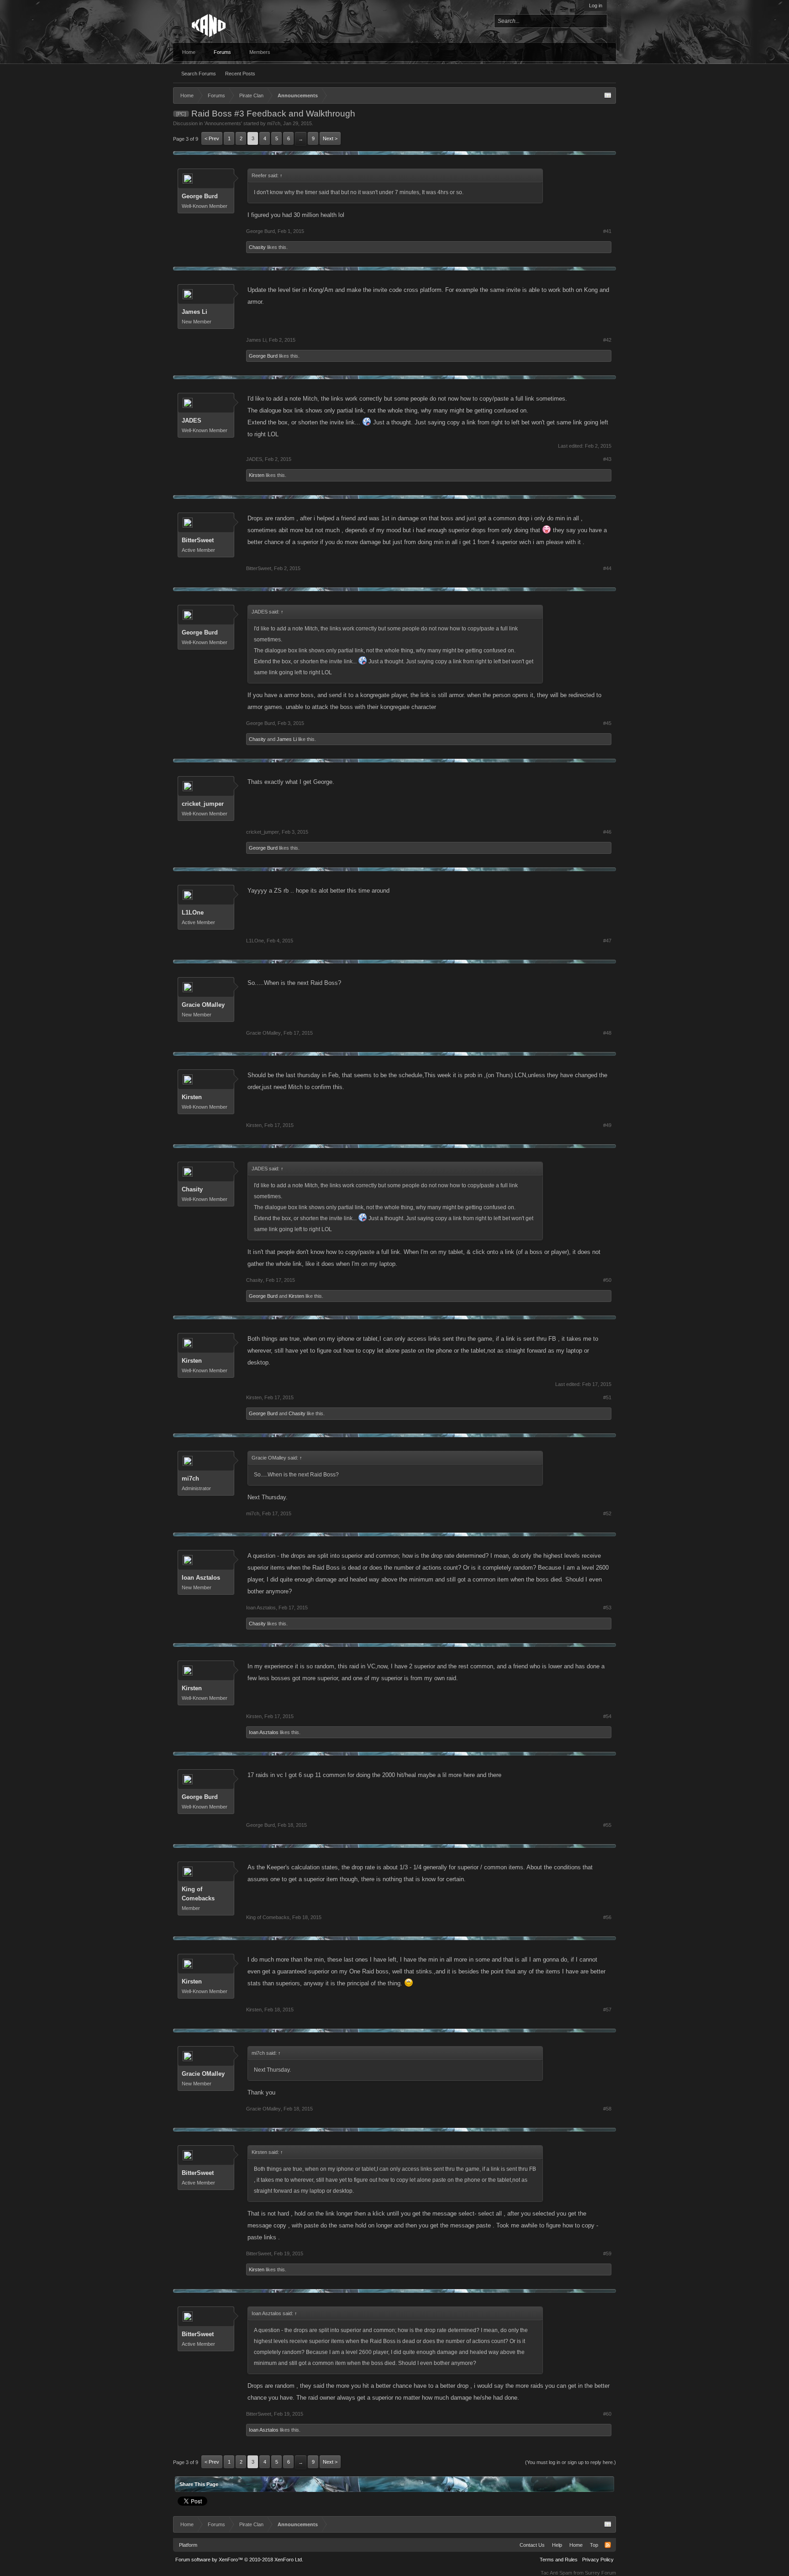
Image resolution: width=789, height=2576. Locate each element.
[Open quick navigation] (608, 95)
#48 (607, 1033)
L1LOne (193, 912)
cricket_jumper (203, 804)
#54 (607, 1716)
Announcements (223, 123)
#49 (607, 1125)
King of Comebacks (198, 1894)
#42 (607, 340)
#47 (607, 941)
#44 (607, 568)
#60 (607, 2414)
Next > (330, 138)
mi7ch (274, 123)
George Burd (200, 196)
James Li (195, 312)
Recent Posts (240, 74)
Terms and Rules (559, 2560)
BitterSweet (198, 540)
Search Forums (199, 74)
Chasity (257, 247)
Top (594, 2545)
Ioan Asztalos (201, 1578)
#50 (607, 1280)
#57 (607, 2010)
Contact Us (532, 2545)
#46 (607, 832)
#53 (607, 1608)
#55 (607, 1825)
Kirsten (257, 475)
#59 (607, 2253)
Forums (222, 52)
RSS (608, 2545)
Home (189, 52)
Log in (596, 5)
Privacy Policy (598, 2560)
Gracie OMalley (203, 1005)
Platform (188, 2545)
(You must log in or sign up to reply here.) (571, 2462)
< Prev (212, 138)
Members (260, 52)
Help (557, 2545)
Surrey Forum (600, 2573)
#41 (607, 231)
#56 (607, 1917)
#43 (607, 459)
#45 (607, 723)
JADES (192, 421)
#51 (607, 1397)
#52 (607, 1513)
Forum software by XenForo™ (239, 2560)
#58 (607, 2109)
